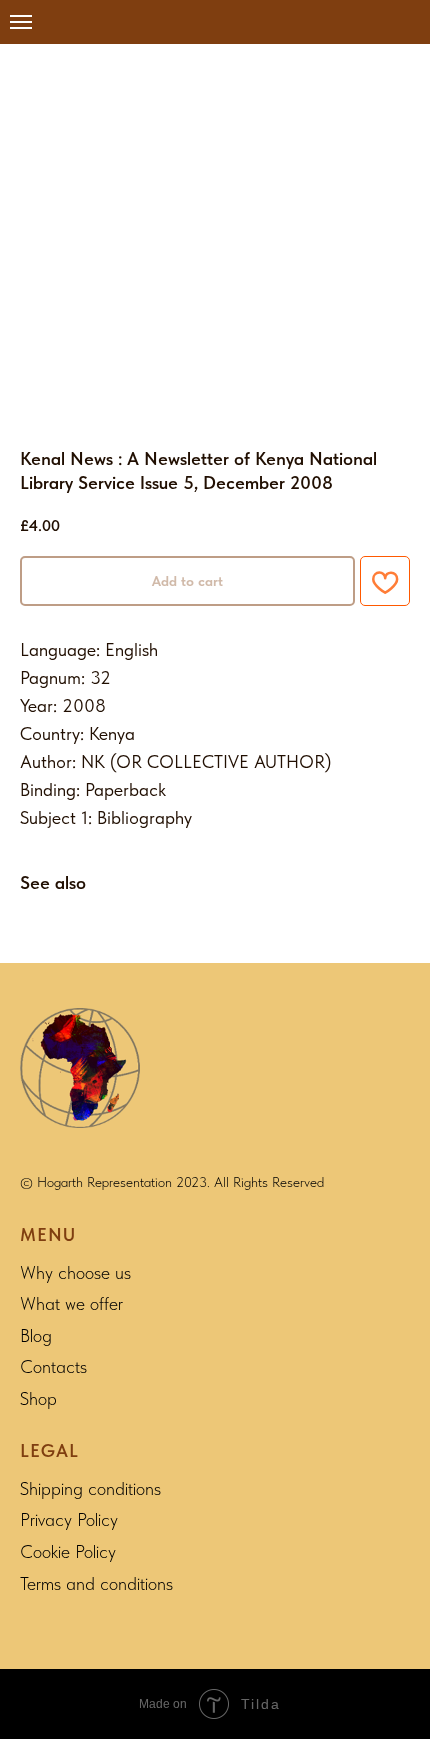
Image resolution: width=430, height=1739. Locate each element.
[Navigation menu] (21, 22)
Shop (38, 1398)
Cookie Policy (68, 1551)
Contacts (53, 1366)
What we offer (71, 1303)
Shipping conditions (90, 1488)
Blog (36, 1335)
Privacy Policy (69, 1519)
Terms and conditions (96, 1583)
